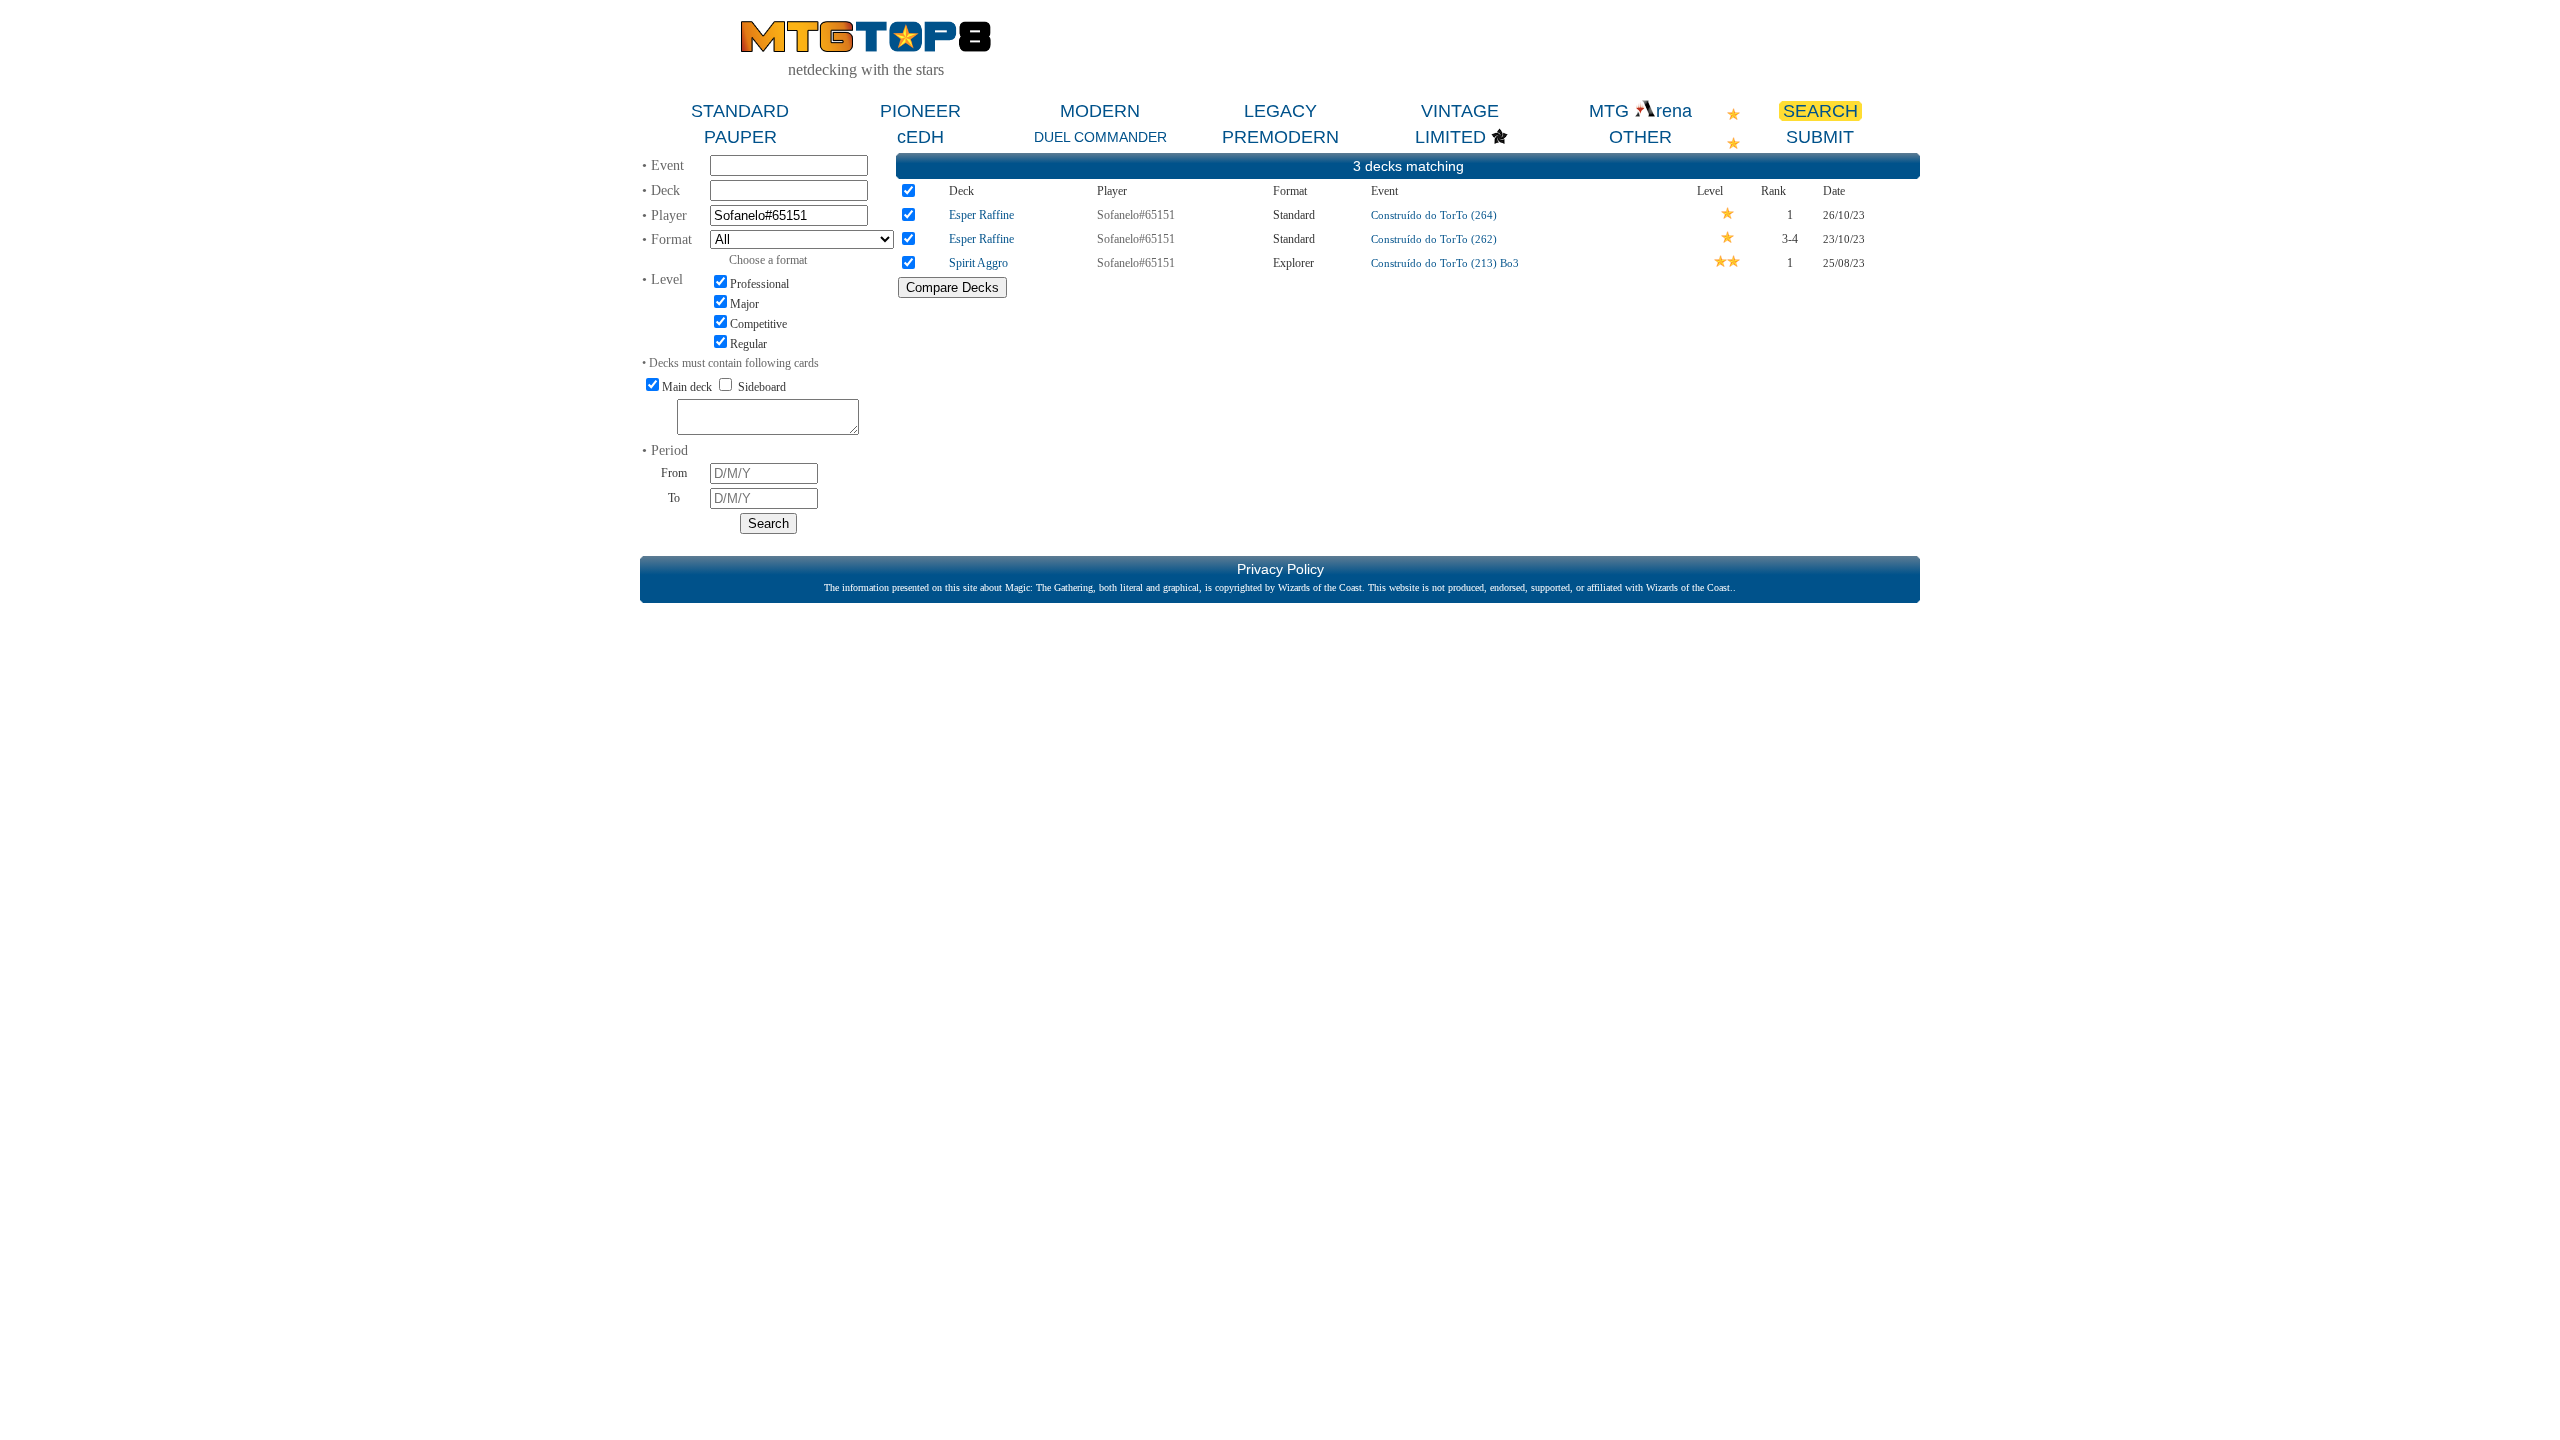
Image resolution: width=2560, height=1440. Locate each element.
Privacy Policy (1280, 569)
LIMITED (1450, 137)
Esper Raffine (981, 215)
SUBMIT (1820, 137)
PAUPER (740, 137)
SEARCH (1820, 111)
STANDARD (740, 111)
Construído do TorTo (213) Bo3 (1445, 263)
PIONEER (920, 111)
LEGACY (1280, 111)
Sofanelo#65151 (1136, 215)
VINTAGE (1460, 111)
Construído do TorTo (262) (1434, 239)
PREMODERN (1280, 137)
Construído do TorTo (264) (1434, 215)
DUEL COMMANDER (1100, 137)
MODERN (1100, 111)
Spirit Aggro (978, 263)
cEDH (920, 137)
